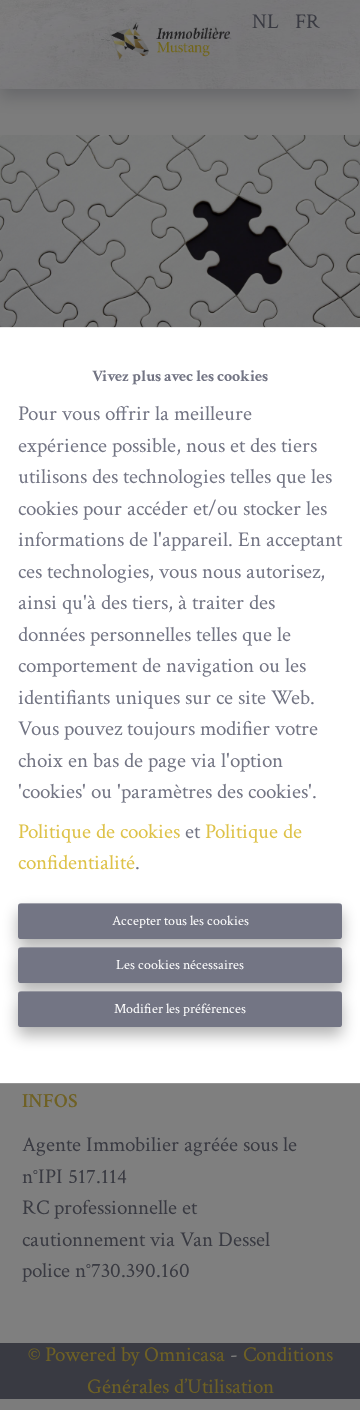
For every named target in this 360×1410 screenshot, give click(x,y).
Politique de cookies (99, 831)
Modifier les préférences (180, 1009)
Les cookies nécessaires (180, 965)
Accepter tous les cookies (180, 921)
